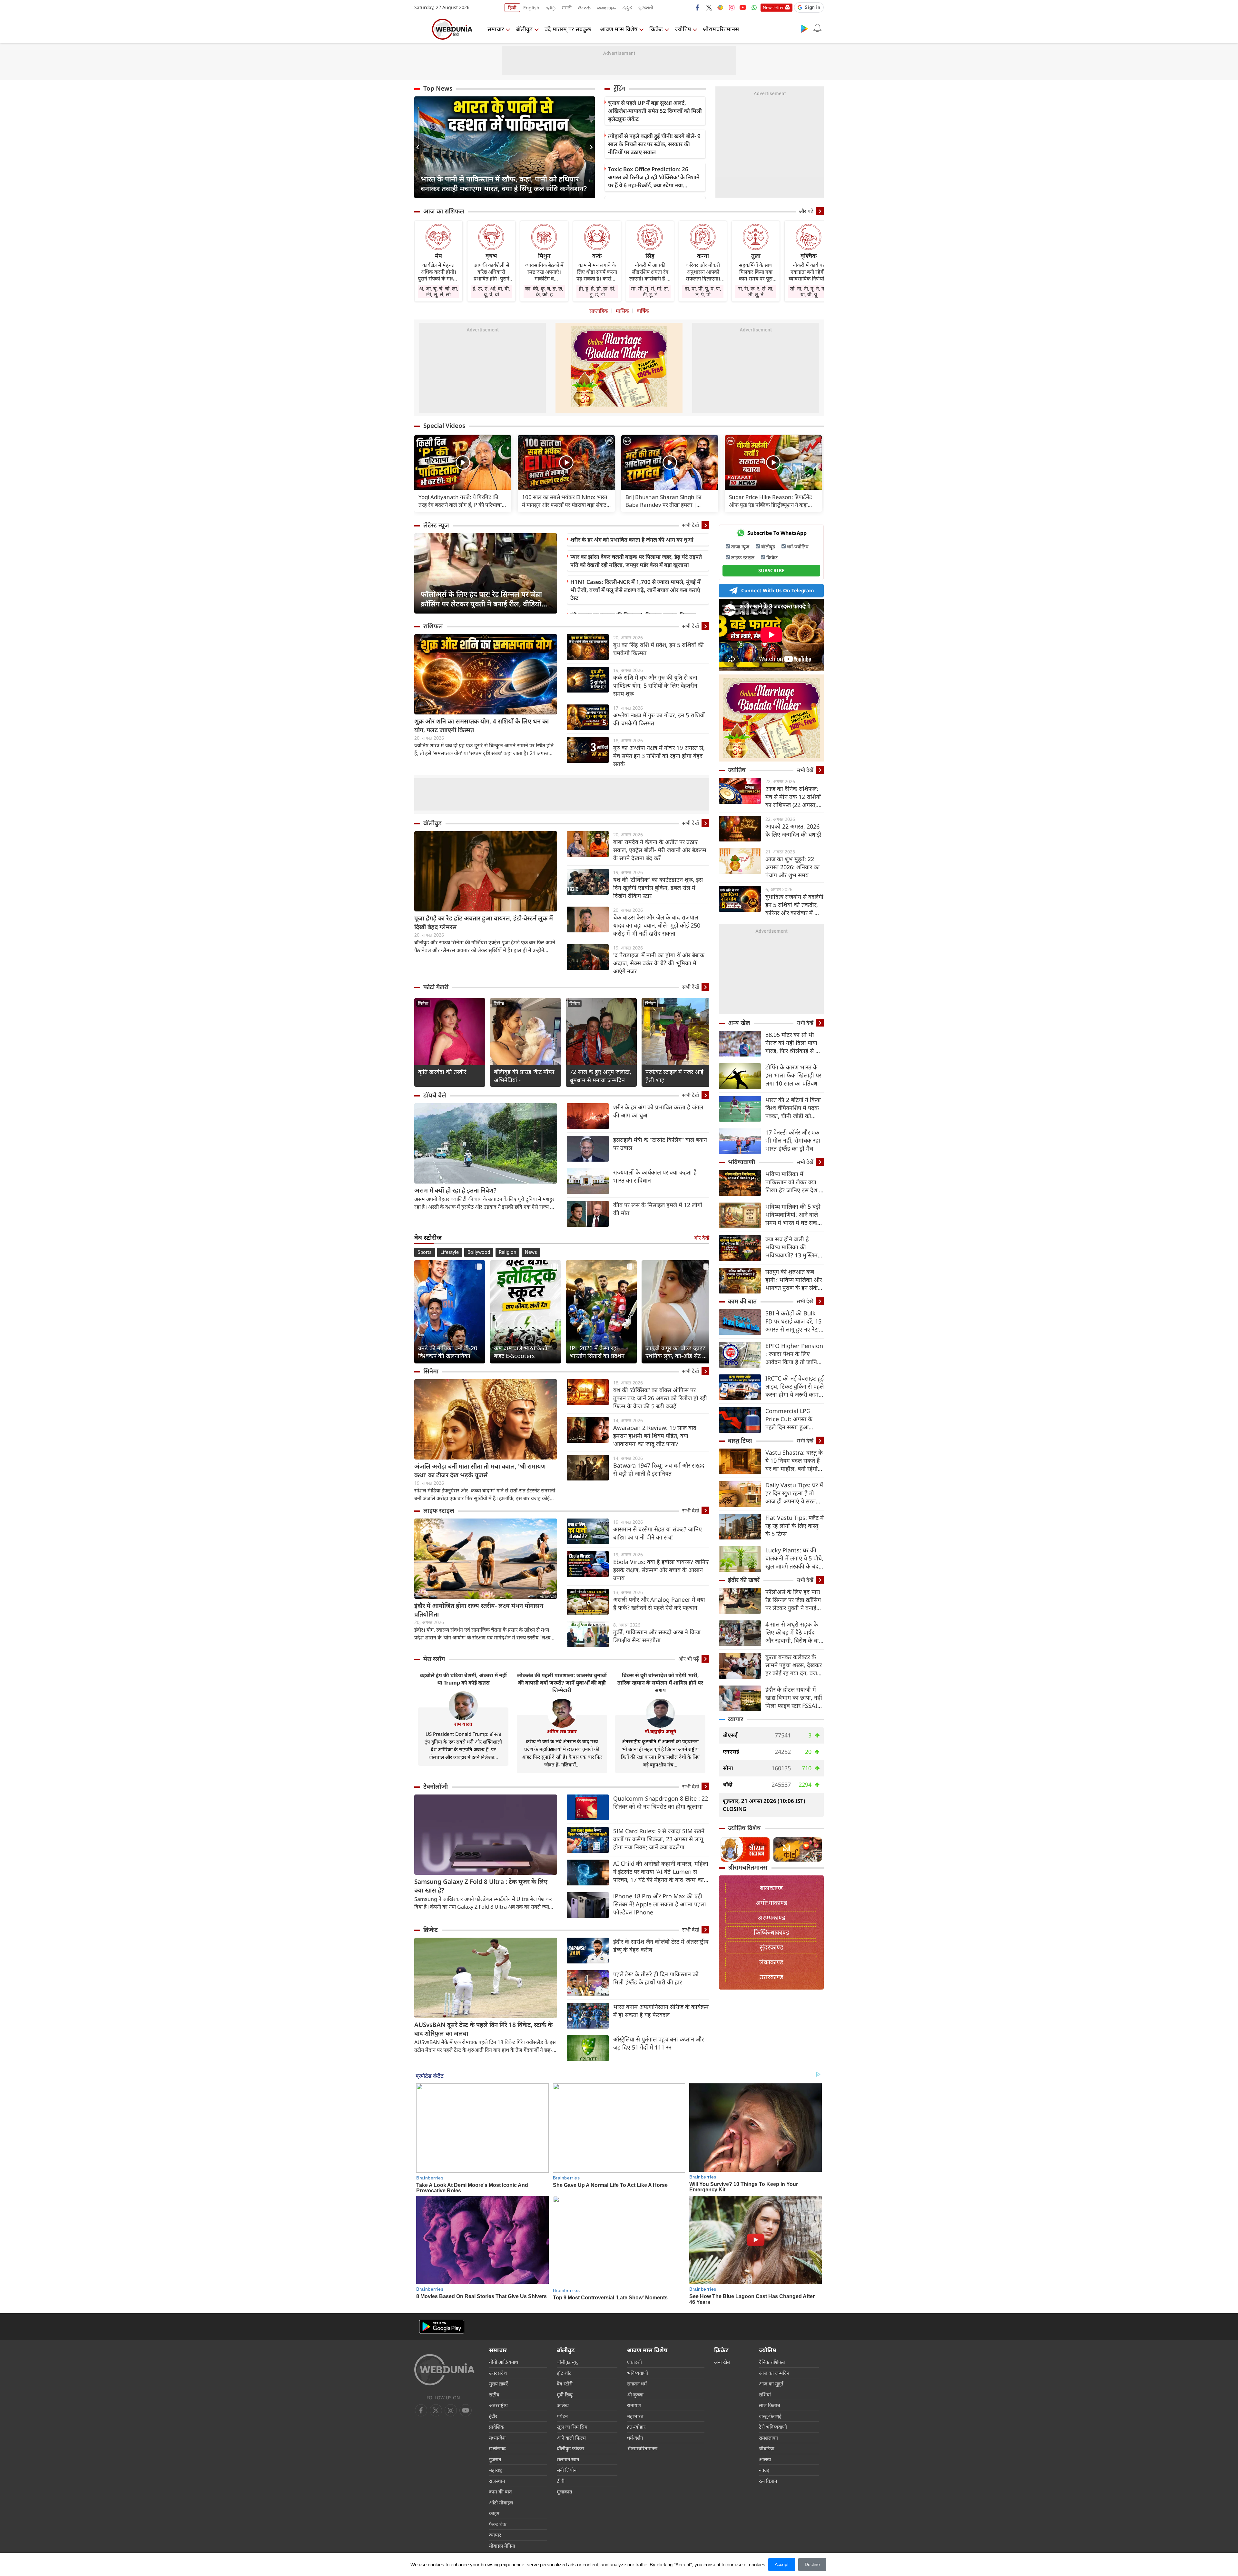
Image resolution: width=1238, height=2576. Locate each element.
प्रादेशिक (497, 2427)
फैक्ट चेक (498, 2524)
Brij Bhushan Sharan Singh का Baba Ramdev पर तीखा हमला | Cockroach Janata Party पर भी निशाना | (669, 501)
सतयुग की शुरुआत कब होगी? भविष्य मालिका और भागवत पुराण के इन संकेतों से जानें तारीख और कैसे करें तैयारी (794, 1280)
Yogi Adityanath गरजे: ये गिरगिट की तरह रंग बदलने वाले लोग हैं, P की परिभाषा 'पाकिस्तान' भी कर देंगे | (460, 501)
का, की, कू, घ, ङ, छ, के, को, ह (544, 291)
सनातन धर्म (637, 2384)
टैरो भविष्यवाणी (773, 2427)
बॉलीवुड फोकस (570, 2448)
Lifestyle (450, 1252)
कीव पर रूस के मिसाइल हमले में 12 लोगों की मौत (658, 1209)
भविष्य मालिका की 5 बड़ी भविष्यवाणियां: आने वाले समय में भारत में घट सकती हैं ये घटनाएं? (794, 1215)
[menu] (421, 29)
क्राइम (494, 2513)
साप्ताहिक (599, 311)
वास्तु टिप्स (740, 1440)
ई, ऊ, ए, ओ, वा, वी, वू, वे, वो (491, 291)
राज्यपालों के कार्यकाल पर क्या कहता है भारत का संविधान (655, 1176)
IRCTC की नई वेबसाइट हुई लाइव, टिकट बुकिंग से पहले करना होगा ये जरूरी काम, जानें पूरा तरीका (795, 1386)
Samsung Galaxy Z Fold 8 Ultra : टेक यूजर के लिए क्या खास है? (481, 1886)
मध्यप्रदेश (497, 2438)
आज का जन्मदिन (774, 2373)
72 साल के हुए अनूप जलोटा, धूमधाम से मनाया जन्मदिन (600, 1076)
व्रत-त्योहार (636, 2427)
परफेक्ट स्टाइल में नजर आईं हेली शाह (674, 1076)
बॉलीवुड (524, 29)
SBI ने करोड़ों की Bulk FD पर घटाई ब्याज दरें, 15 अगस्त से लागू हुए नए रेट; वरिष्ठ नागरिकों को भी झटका (793, 1321)
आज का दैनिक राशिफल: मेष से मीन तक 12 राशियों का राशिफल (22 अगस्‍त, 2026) (793, 797)
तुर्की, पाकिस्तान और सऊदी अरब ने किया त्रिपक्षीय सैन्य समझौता (657, 1636)
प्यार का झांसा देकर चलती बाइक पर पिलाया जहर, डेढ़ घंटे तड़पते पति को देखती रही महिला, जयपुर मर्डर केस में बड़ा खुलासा (636, 561)
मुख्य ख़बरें (498, 2384)
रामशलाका (768, 2438)
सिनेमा (423, 1003)
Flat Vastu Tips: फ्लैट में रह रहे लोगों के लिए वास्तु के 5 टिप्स (795, 1526)
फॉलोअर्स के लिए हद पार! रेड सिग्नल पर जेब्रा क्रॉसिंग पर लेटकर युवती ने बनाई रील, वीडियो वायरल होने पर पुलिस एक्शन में (481, 599)
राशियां (765, 2394)
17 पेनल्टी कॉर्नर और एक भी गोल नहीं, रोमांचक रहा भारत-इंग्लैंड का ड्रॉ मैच (793, 1140)
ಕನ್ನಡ (627, 8)
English (531, 8)
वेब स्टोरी (565, 2384)
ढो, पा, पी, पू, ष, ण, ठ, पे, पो (703, 291)
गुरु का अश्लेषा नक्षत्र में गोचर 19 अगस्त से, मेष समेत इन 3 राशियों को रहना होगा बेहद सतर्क (659, 756)
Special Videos (444, 426)
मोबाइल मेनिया (502, 2546)
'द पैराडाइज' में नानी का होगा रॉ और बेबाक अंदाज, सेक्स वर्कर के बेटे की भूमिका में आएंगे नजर (659, 963)
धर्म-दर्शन (635, 2438)
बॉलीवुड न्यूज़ (568, 2362)
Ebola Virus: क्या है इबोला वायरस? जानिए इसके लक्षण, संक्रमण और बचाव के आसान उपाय (661, 1570)
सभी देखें (691, 525)
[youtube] (743, 7)
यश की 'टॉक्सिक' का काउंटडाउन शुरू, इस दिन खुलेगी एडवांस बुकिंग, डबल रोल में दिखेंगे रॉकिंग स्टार (658, 888)
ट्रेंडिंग (619, 88)
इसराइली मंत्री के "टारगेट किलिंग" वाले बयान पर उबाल (660, 1144)
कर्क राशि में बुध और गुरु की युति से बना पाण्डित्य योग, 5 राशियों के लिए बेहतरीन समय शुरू (655, 685)
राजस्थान (497, 2481)
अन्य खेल (739, 1023)
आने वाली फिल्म (571, 2438)
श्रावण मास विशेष (619, 29)
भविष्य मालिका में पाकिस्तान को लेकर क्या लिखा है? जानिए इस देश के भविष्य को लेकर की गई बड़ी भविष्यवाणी (794, 1182)
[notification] (817, 28)
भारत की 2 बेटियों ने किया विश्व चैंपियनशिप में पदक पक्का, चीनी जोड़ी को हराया (793, 1108)
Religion (507, 1252)
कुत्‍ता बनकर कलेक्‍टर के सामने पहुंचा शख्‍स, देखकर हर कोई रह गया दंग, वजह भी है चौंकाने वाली (794, 1665)
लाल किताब (770, 2405)
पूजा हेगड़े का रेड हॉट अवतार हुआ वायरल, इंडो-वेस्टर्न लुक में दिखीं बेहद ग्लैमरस (484, 923)
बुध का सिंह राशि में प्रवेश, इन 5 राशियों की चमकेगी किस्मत (658, 649)
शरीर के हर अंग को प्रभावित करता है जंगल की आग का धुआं (632, 540)
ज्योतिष (683, 29)
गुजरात (495, 2459)
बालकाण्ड (771, 1888)
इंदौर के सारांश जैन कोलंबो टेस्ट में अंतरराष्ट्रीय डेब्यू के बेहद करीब (661, 1946)
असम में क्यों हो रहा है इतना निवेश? (455, 1190)
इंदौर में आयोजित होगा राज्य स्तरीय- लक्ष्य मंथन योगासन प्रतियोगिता (479, 1610)
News (531, 1252)
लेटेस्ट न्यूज (436, 525)
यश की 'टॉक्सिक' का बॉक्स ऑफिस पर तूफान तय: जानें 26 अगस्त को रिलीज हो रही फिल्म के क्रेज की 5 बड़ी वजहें (660, 1398)
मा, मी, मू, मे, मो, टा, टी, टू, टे (650, 291)
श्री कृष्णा (635, 2394)
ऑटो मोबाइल (501, 2502)
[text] (463, 462)
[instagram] (732, 7)
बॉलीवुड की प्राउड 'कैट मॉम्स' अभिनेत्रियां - (525, 1076)
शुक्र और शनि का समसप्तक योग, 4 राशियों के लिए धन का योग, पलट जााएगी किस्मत (481, 726)
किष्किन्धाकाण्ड (771, 1932)
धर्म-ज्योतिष (798, 546)
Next (590, 147)
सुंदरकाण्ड (771, 1947)
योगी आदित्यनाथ (504, 2362)
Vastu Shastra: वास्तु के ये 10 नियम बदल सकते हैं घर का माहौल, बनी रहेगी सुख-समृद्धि (794, 1461)
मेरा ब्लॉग (434, 1659)
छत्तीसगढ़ (497, 2448)
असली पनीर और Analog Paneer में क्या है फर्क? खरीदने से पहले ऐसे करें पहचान (659, 1603)
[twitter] (709, 7)
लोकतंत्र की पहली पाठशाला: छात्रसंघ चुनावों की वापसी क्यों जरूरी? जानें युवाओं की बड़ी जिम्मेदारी (562, 1683)
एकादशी (634, 2362)
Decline (812, 2564)
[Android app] (442, 2327)
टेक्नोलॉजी (436, 1786)
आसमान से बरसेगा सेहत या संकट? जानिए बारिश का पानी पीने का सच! (658, 1533)
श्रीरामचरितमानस (721, 29)
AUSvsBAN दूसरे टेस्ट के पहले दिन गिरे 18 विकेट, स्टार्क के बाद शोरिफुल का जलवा (483, 2029)
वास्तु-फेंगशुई (770, 2416)
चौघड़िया (767, 2448)
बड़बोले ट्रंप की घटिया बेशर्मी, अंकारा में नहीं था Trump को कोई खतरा (463, 1679)
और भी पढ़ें (689, 1659)
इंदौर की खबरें (744, 1580)
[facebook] (698, 7)
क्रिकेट (656, 29)
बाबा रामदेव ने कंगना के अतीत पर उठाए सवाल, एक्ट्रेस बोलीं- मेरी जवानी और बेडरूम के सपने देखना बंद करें (660, 850)
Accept (782, 2564)
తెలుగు (584, 8)
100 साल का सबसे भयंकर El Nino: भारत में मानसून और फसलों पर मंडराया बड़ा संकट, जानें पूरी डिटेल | (565, 501)
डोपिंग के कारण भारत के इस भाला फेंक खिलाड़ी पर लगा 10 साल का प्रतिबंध (793, 1075)
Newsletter (773, 7)
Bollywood (479, 1252)
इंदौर (493, 2416)
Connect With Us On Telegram (778, 590)
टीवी (561, 2481)
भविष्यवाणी (742, 1162)
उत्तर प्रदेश (498, 2373)
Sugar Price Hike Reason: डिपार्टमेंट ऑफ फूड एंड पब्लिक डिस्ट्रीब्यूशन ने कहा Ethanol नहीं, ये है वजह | (771, 501)
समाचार (496, 29)
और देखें (701, 1238)
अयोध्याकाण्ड (771, 1903)
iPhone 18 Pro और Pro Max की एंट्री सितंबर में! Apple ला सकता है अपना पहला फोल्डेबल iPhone (660, 1904)
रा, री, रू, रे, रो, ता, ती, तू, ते (756, 291)
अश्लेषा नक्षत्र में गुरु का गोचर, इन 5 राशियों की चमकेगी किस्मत (659, 719)
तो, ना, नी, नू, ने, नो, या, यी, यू (809, 291)
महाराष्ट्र (496, 2470)
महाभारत (635, 2416)
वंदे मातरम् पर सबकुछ (568, 29)
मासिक (622, 311)
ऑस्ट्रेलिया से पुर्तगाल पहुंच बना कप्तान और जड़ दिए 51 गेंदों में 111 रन (658, 2043)
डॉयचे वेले (435, 1095)
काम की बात (742, 1301)
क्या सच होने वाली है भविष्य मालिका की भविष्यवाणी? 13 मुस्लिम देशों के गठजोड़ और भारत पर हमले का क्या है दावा (793, 1247)
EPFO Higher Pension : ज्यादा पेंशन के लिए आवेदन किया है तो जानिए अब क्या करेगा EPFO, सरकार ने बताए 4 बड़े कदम (794, 1354)
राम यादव (463, 1724)
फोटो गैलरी (436, 987)
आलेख (563, 2405)
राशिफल (433, 626)
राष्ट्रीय (494, 2394)
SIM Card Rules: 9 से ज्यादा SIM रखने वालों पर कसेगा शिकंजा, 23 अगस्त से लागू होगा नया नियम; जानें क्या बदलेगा (659, 1839)
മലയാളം (606, 8)
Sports (425, 1252)
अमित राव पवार (562, 1731)
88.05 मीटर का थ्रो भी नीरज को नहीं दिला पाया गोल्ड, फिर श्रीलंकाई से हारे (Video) (794, 1043)
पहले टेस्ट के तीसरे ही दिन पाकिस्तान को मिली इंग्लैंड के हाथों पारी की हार (656, 1978)
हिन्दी (512, 8)
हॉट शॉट (564, 2373)
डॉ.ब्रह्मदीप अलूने (660, 1731)
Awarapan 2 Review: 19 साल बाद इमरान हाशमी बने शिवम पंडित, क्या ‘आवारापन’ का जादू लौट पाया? (655, 1436)
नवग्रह (764, 2470)
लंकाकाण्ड (771, 1962)
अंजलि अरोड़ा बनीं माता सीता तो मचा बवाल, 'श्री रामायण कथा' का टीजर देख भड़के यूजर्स (480, 1471)
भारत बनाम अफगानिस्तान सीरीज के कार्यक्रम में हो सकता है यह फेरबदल (661, 2011)
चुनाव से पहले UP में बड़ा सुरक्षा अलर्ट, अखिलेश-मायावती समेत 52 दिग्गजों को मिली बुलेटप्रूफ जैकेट (655, 111)
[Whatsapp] (754, 7)
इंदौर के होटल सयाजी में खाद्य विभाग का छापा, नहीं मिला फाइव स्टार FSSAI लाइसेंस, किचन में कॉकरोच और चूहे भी (794, 1698)
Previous (419, 147)
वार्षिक (643, 311)
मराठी (567, 8)
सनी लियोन (567, 2470)
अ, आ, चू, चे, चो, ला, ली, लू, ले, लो (439, 291)
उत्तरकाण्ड (771, 1977)
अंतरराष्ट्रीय (498, 2405)
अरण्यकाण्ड (771, 1917)
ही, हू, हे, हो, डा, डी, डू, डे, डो (597, 291)
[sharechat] (720, 7)
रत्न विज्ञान (768, 2481)
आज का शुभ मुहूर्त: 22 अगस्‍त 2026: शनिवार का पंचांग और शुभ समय (793, 867)
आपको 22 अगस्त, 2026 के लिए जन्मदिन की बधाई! (793, 830)
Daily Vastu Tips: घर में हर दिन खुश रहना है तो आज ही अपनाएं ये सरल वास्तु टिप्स (794, 1493)
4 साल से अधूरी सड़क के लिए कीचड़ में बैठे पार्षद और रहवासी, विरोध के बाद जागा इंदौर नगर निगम (794, 1632)
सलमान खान (568, 2459)
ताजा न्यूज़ (740, 546)
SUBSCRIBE (771, 570)
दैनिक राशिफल (772, 2362)
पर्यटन (562, 2416)
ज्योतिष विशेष (744, 1828)
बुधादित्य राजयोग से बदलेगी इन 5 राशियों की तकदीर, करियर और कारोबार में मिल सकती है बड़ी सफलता (794, 905)
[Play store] (804, 28)
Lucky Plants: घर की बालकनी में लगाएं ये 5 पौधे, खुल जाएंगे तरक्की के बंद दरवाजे (794, 1558)
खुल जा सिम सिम (572, 2427)
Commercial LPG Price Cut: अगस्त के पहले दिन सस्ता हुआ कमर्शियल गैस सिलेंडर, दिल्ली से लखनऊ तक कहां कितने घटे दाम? (794, 1419)
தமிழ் (551, 8)
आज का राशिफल (444, 211)
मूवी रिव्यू (565, 2394)
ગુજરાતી (646, 8)
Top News (438, 88)
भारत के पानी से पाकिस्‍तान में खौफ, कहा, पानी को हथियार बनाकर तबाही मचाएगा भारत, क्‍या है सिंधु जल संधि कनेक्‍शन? (504, 183)
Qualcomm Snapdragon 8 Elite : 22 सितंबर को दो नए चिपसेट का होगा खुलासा (661, 1802)
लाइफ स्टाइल (439, 1510)
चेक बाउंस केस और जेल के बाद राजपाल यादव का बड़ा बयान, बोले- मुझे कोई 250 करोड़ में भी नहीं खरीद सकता (657, 925)
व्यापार (736, 1719)
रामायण (634, 2405)
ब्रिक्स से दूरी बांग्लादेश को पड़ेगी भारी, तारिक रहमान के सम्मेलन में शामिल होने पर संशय (660, 1683)
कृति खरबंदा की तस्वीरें (442, 1072)
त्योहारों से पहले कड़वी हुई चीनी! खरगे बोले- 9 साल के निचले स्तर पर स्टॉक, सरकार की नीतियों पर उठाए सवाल (654, 144)
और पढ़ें (806, 211)
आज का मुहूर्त (771, 2384)
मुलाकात (565, 2492)
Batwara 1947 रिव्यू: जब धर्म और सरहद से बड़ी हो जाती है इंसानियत (659, 1469)
